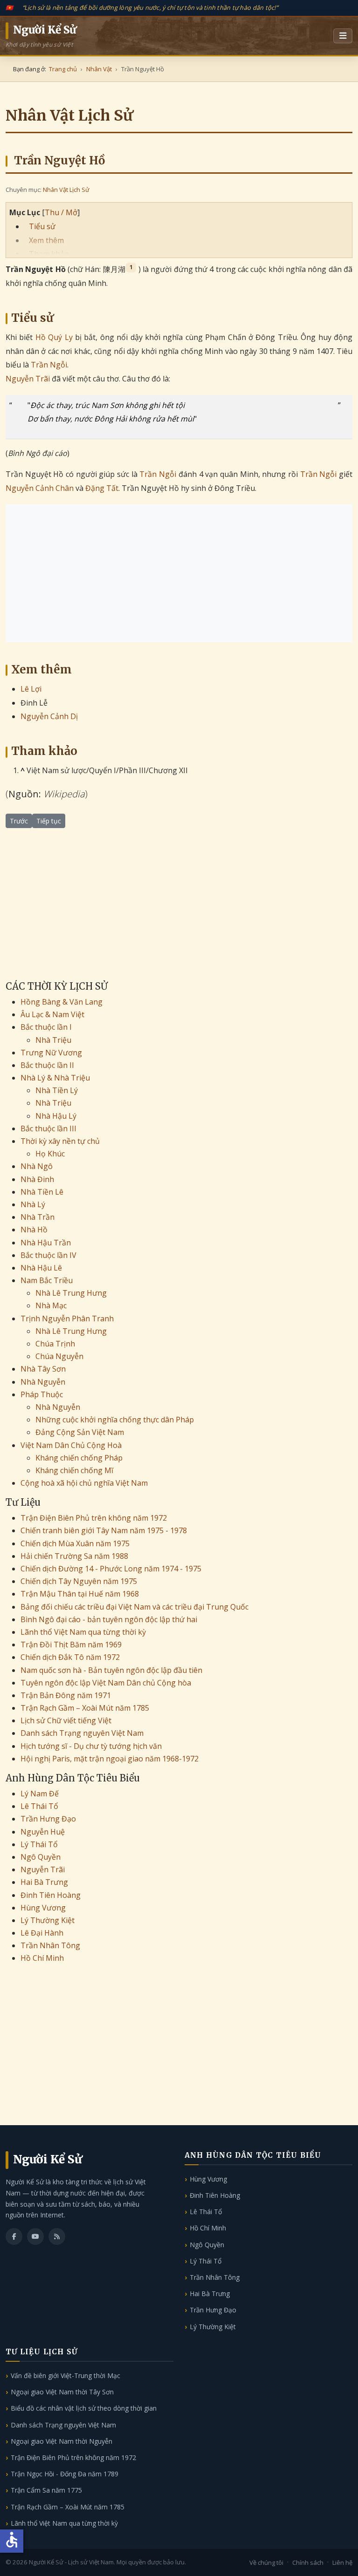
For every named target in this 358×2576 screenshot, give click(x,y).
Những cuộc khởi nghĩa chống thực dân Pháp (115, 1420)
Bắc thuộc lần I (46, 1027)
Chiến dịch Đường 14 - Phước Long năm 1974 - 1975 (111, 1569)
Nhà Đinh (37, 1179)
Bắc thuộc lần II (47, 1065)
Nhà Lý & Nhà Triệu (55, 1078)
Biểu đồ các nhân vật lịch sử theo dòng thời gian (84, 2408)
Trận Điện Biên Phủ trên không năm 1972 (94, 1518)
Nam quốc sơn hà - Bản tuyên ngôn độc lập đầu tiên (111, 1670)
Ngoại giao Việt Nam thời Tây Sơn (62, 2392)
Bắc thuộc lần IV (48, 1255)
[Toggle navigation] (343, 36)
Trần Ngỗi (49, 365)
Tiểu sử (42, 226)
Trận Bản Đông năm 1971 (66, 1695)
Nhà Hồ (34, 1230)
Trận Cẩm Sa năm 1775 (46, 2490)
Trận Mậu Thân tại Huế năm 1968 (80, 1594)
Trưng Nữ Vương (51, 1053)
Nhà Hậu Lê (41, 1268)
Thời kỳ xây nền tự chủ (60, 1141)
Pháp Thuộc (42, 1394)
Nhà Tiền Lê (42, 1192)
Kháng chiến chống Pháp (79, 1458)
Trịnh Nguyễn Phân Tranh (67, 1319)
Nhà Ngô (37, 1166)
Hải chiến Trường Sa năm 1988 (74, 1556)
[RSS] (57, 2236)
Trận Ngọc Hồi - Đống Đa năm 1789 (65, 2474)
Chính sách (308, 2562)
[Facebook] (14, 2236)
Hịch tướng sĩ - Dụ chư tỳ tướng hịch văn (91, 1746)
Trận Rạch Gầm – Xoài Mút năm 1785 (85, 1708)
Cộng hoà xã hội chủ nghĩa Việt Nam (84, 1483)
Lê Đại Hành (42, 1933)
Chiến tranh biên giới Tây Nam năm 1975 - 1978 (104, 1530)
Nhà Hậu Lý (56, 1116)
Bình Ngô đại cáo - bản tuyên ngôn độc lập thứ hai (109, 1619)
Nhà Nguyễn (43, 1382)
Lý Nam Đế (40, 1794)
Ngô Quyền (41, 1857)
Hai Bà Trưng (44, 1882)
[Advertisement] (179, 573)
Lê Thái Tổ (39, 1806)
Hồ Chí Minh (42, 1958)
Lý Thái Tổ (39, 1844)
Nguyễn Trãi (28, 379)
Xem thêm (46, 240)
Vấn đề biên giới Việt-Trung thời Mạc (65, 2375)
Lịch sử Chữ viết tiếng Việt (66, 1720)
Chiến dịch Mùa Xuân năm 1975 (75, 1543)
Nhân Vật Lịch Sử (66, 190)
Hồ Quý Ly (54, 337)
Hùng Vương (43, 1908)
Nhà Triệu (53, 1040)
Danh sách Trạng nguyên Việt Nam (82, 1733)
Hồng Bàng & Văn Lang (62, 1002)
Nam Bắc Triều (47, 1280)
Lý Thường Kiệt (48, 1920)
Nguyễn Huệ (43, 1832)
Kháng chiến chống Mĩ (74, 1470)
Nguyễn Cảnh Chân (40, 488)
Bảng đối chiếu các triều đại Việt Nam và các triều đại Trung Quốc (134, 1607)
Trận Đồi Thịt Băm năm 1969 (71, 1645)
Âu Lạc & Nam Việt (52, 1014)
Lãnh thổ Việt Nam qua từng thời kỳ (83, 1632)
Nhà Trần (38, 1217)
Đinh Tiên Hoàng (51, 1895)
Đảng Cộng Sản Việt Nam (80, 1432)
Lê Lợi (31, 689)
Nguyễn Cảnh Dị (49, 716)
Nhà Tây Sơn (43, 1369)
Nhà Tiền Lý (57, 1090)
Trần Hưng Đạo (48, 1819)
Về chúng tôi (266, 2562)
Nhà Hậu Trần (46, 1243)
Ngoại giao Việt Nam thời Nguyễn (62, 2441)
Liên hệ (342, 2562)
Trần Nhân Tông (50, 1945)
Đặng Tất (102, 488)
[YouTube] (35, 2236)
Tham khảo (49, 254)
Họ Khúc (50, 1154)
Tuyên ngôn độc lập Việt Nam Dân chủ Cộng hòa (106, 1683)
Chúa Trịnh (55, 1344)
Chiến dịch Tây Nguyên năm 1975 (79, 1581)
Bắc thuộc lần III (48, 1128)
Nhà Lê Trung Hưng (71, 1293)
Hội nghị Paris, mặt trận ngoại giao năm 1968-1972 (110, 1759)
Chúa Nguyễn (59, 1356)
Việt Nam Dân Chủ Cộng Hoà (71, 1445)
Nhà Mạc (51, 1305)
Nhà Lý (33, 1204)
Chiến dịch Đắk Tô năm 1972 (70, 1657)
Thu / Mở (61, 212)
